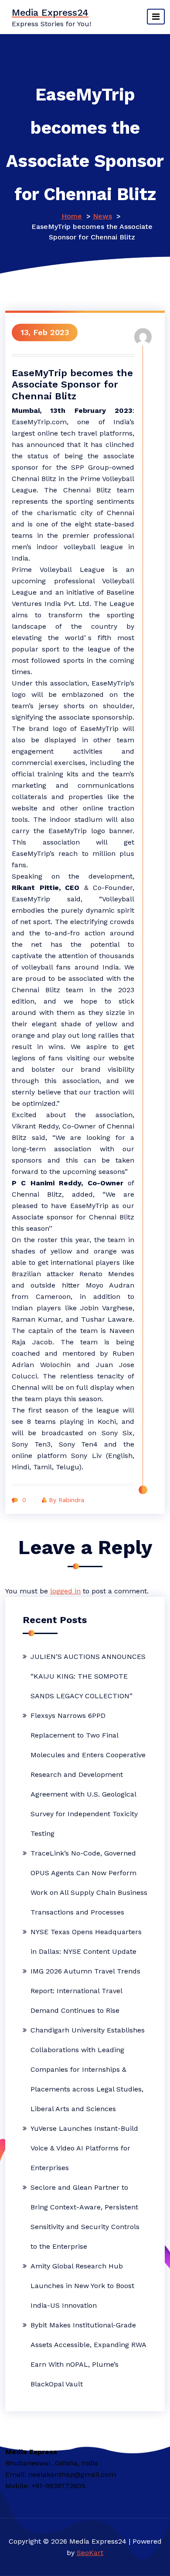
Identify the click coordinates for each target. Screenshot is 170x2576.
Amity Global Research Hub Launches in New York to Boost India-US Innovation (82, 2286)
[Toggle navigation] (156, 17)
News (102, 216)
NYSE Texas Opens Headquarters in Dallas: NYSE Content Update (86, 1942)
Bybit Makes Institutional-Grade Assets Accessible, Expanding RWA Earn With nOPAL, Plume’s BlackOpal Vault (88, 2354)
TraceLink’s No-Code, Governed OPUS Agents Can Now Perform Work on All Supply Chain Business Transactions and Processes (89, 1883)
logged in (65, 1591)
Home (72, 216)
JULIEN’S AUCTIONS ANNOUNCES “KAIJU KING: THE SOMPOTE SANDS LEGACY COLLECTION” (88, 1676)
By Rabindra (66, 1500)
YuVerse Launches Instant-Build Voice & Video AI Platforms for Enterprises (84, 2148)
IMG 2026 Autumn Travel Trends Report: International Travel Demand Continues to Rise (85, 1991)
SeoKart (90, 2553)
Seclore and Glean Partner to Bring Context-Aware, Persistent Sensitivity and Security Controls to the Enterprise (85, 2217)
